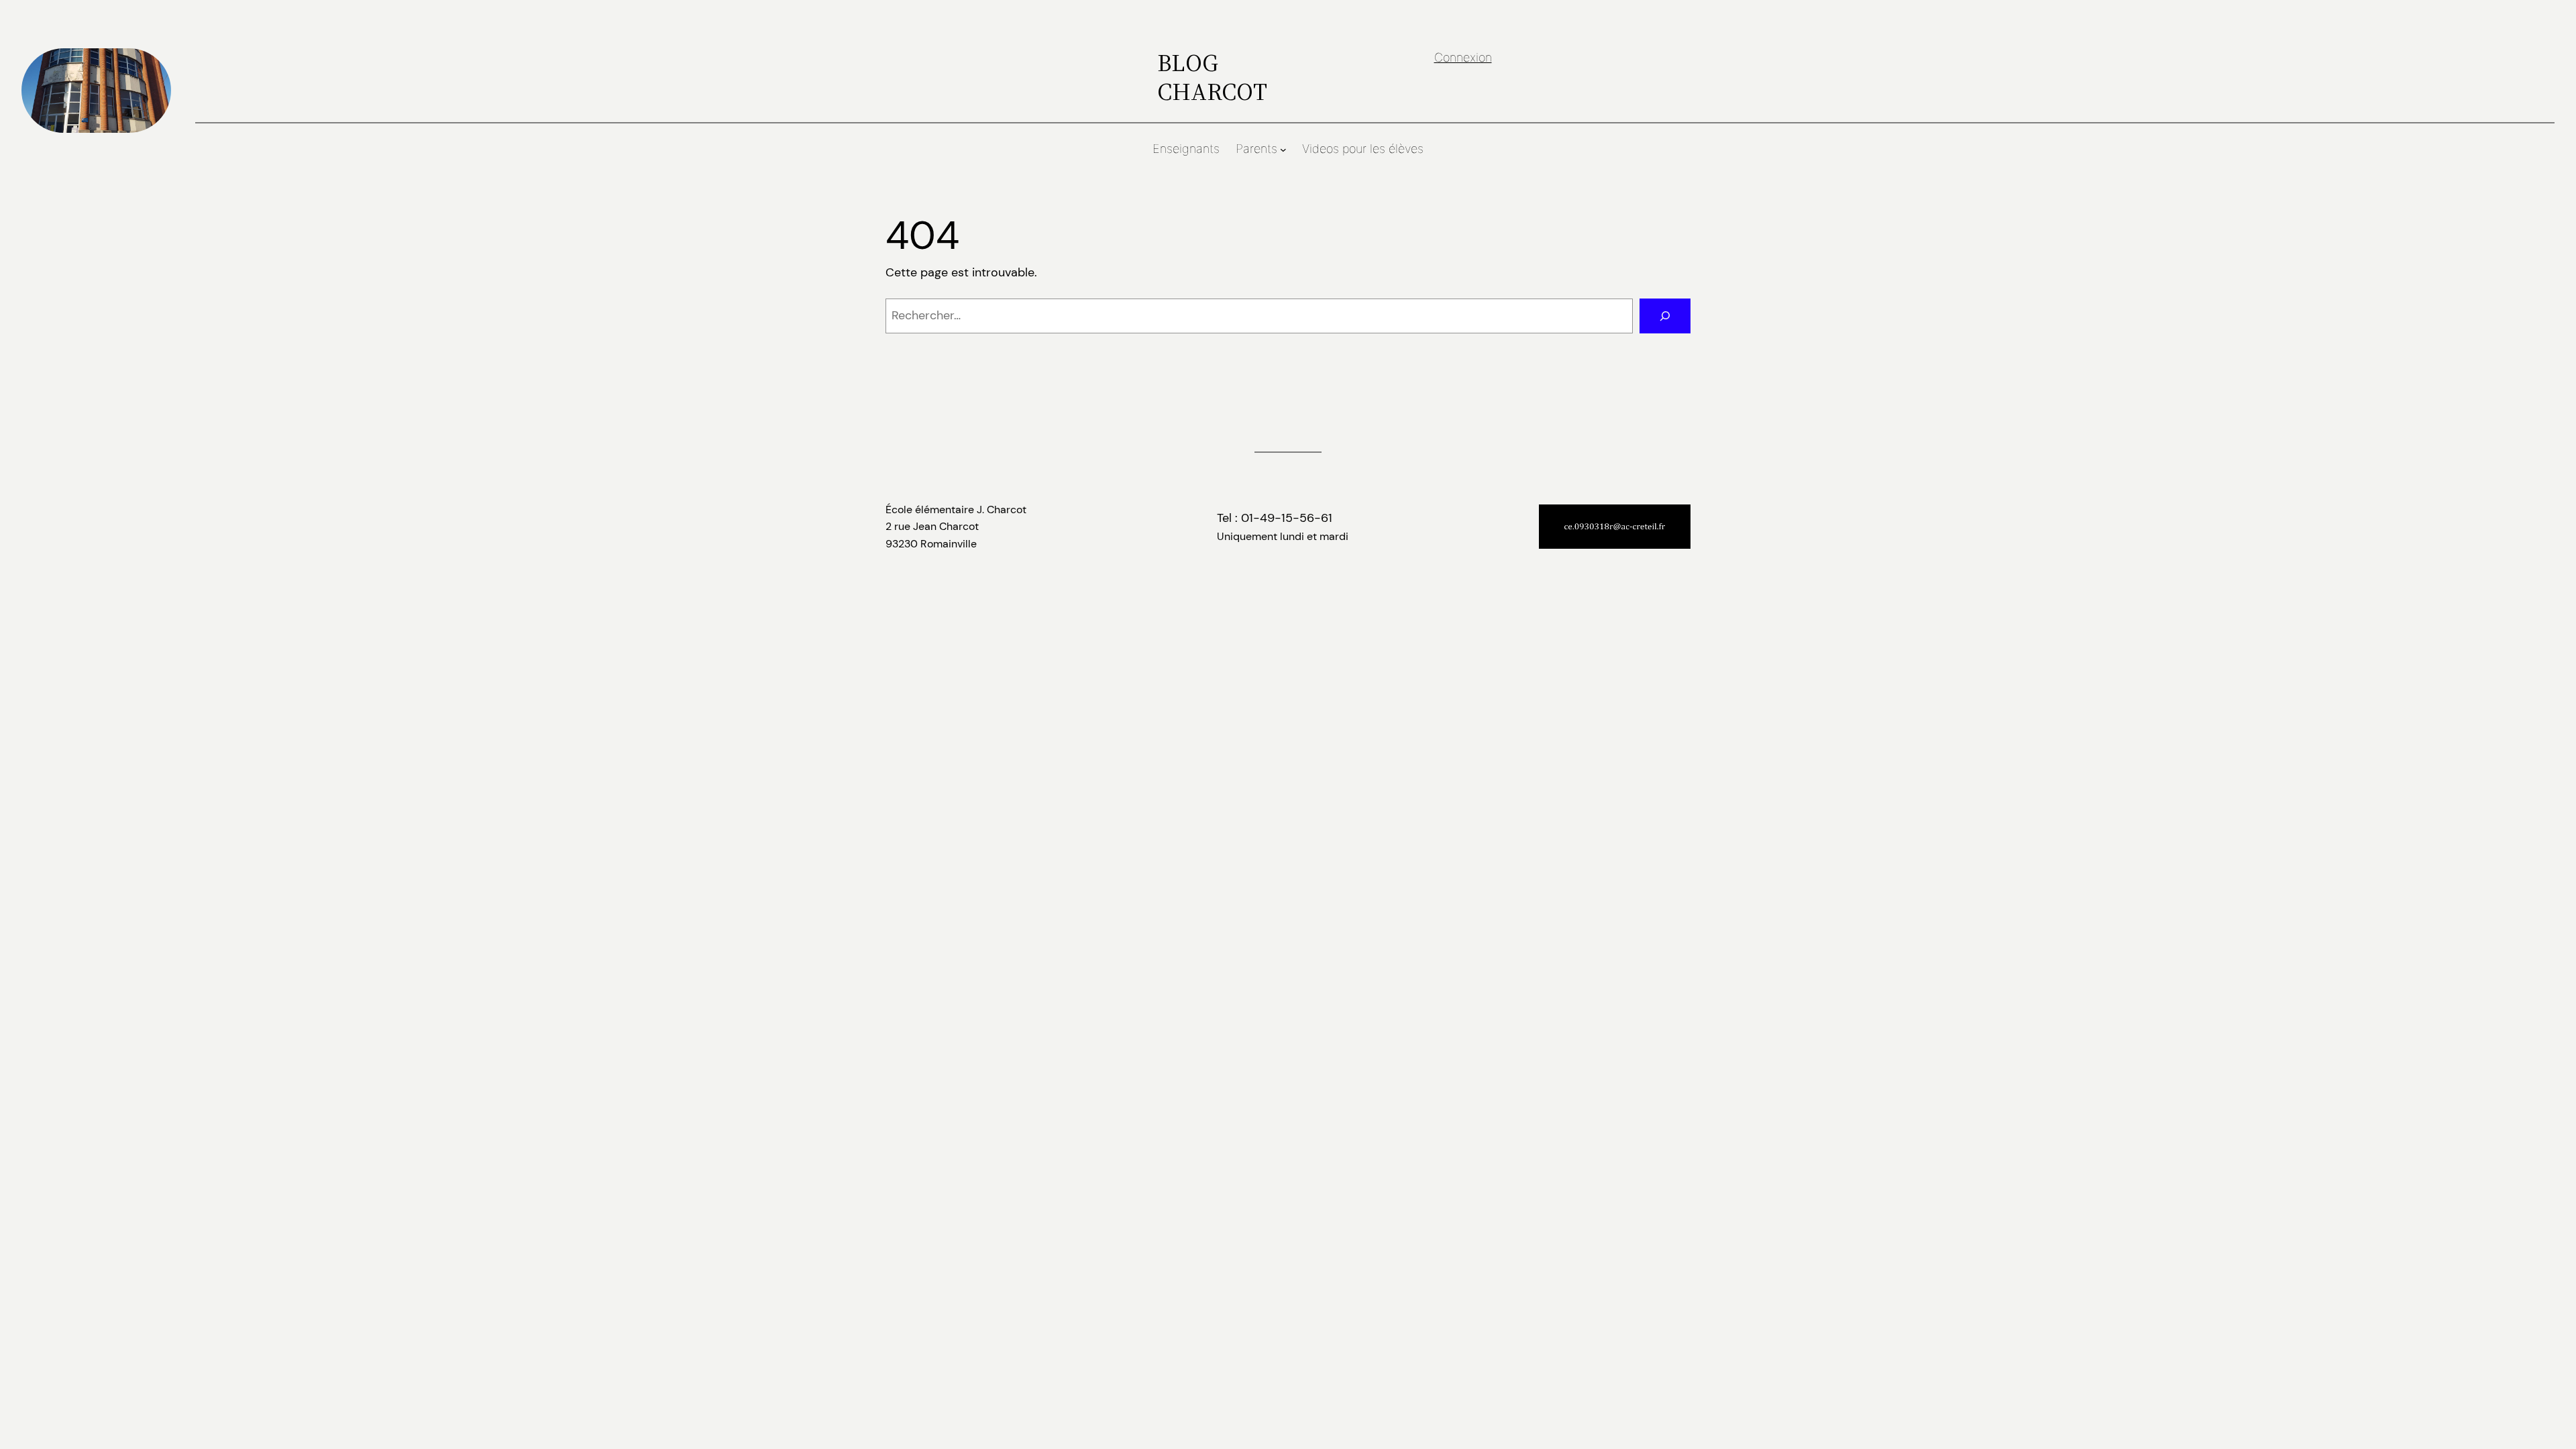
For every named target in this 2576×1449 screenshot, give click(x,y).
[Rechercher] (1665, 316)
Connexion (1463, 57)
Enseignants (1186, 149)
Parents (1256, 149)
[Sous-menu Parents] (1283, 150)
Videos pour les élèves (1363, 149)
